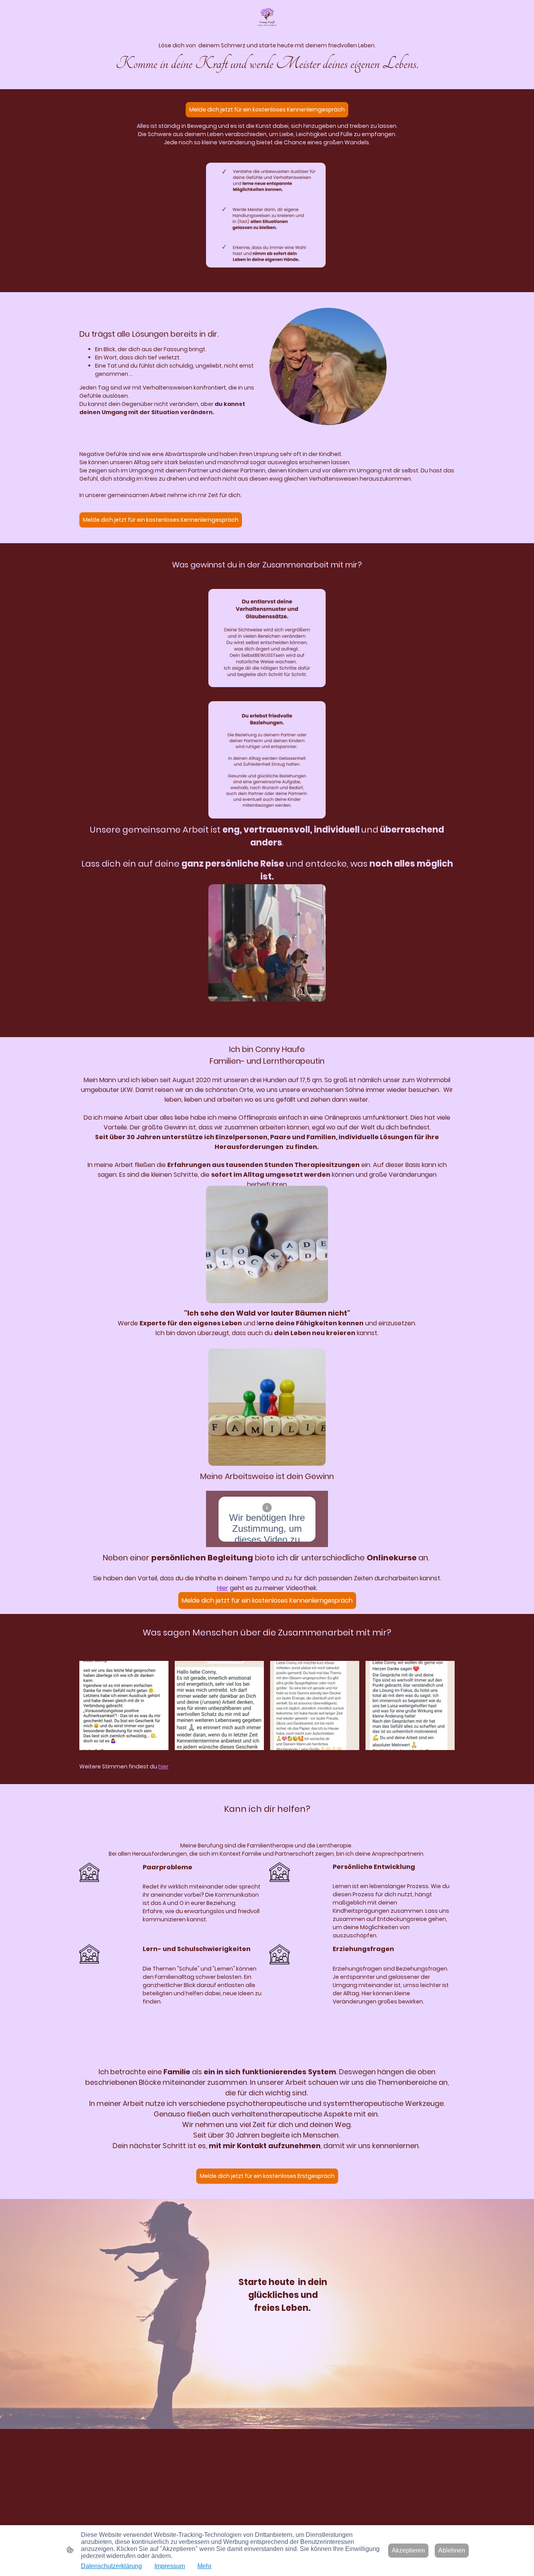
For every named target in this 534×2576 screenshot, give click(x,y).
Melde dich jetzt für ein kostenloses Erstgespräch (267, 2176)
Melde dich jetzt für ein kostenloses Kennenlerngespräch (267, 110)
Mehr (204, 2566)
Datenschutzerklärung (111, 2566)
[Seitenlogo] (267, 17)
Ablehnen (452, 2550)
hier (163, 1766)
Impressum (170, 2566)
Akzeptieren (408, 2550)
